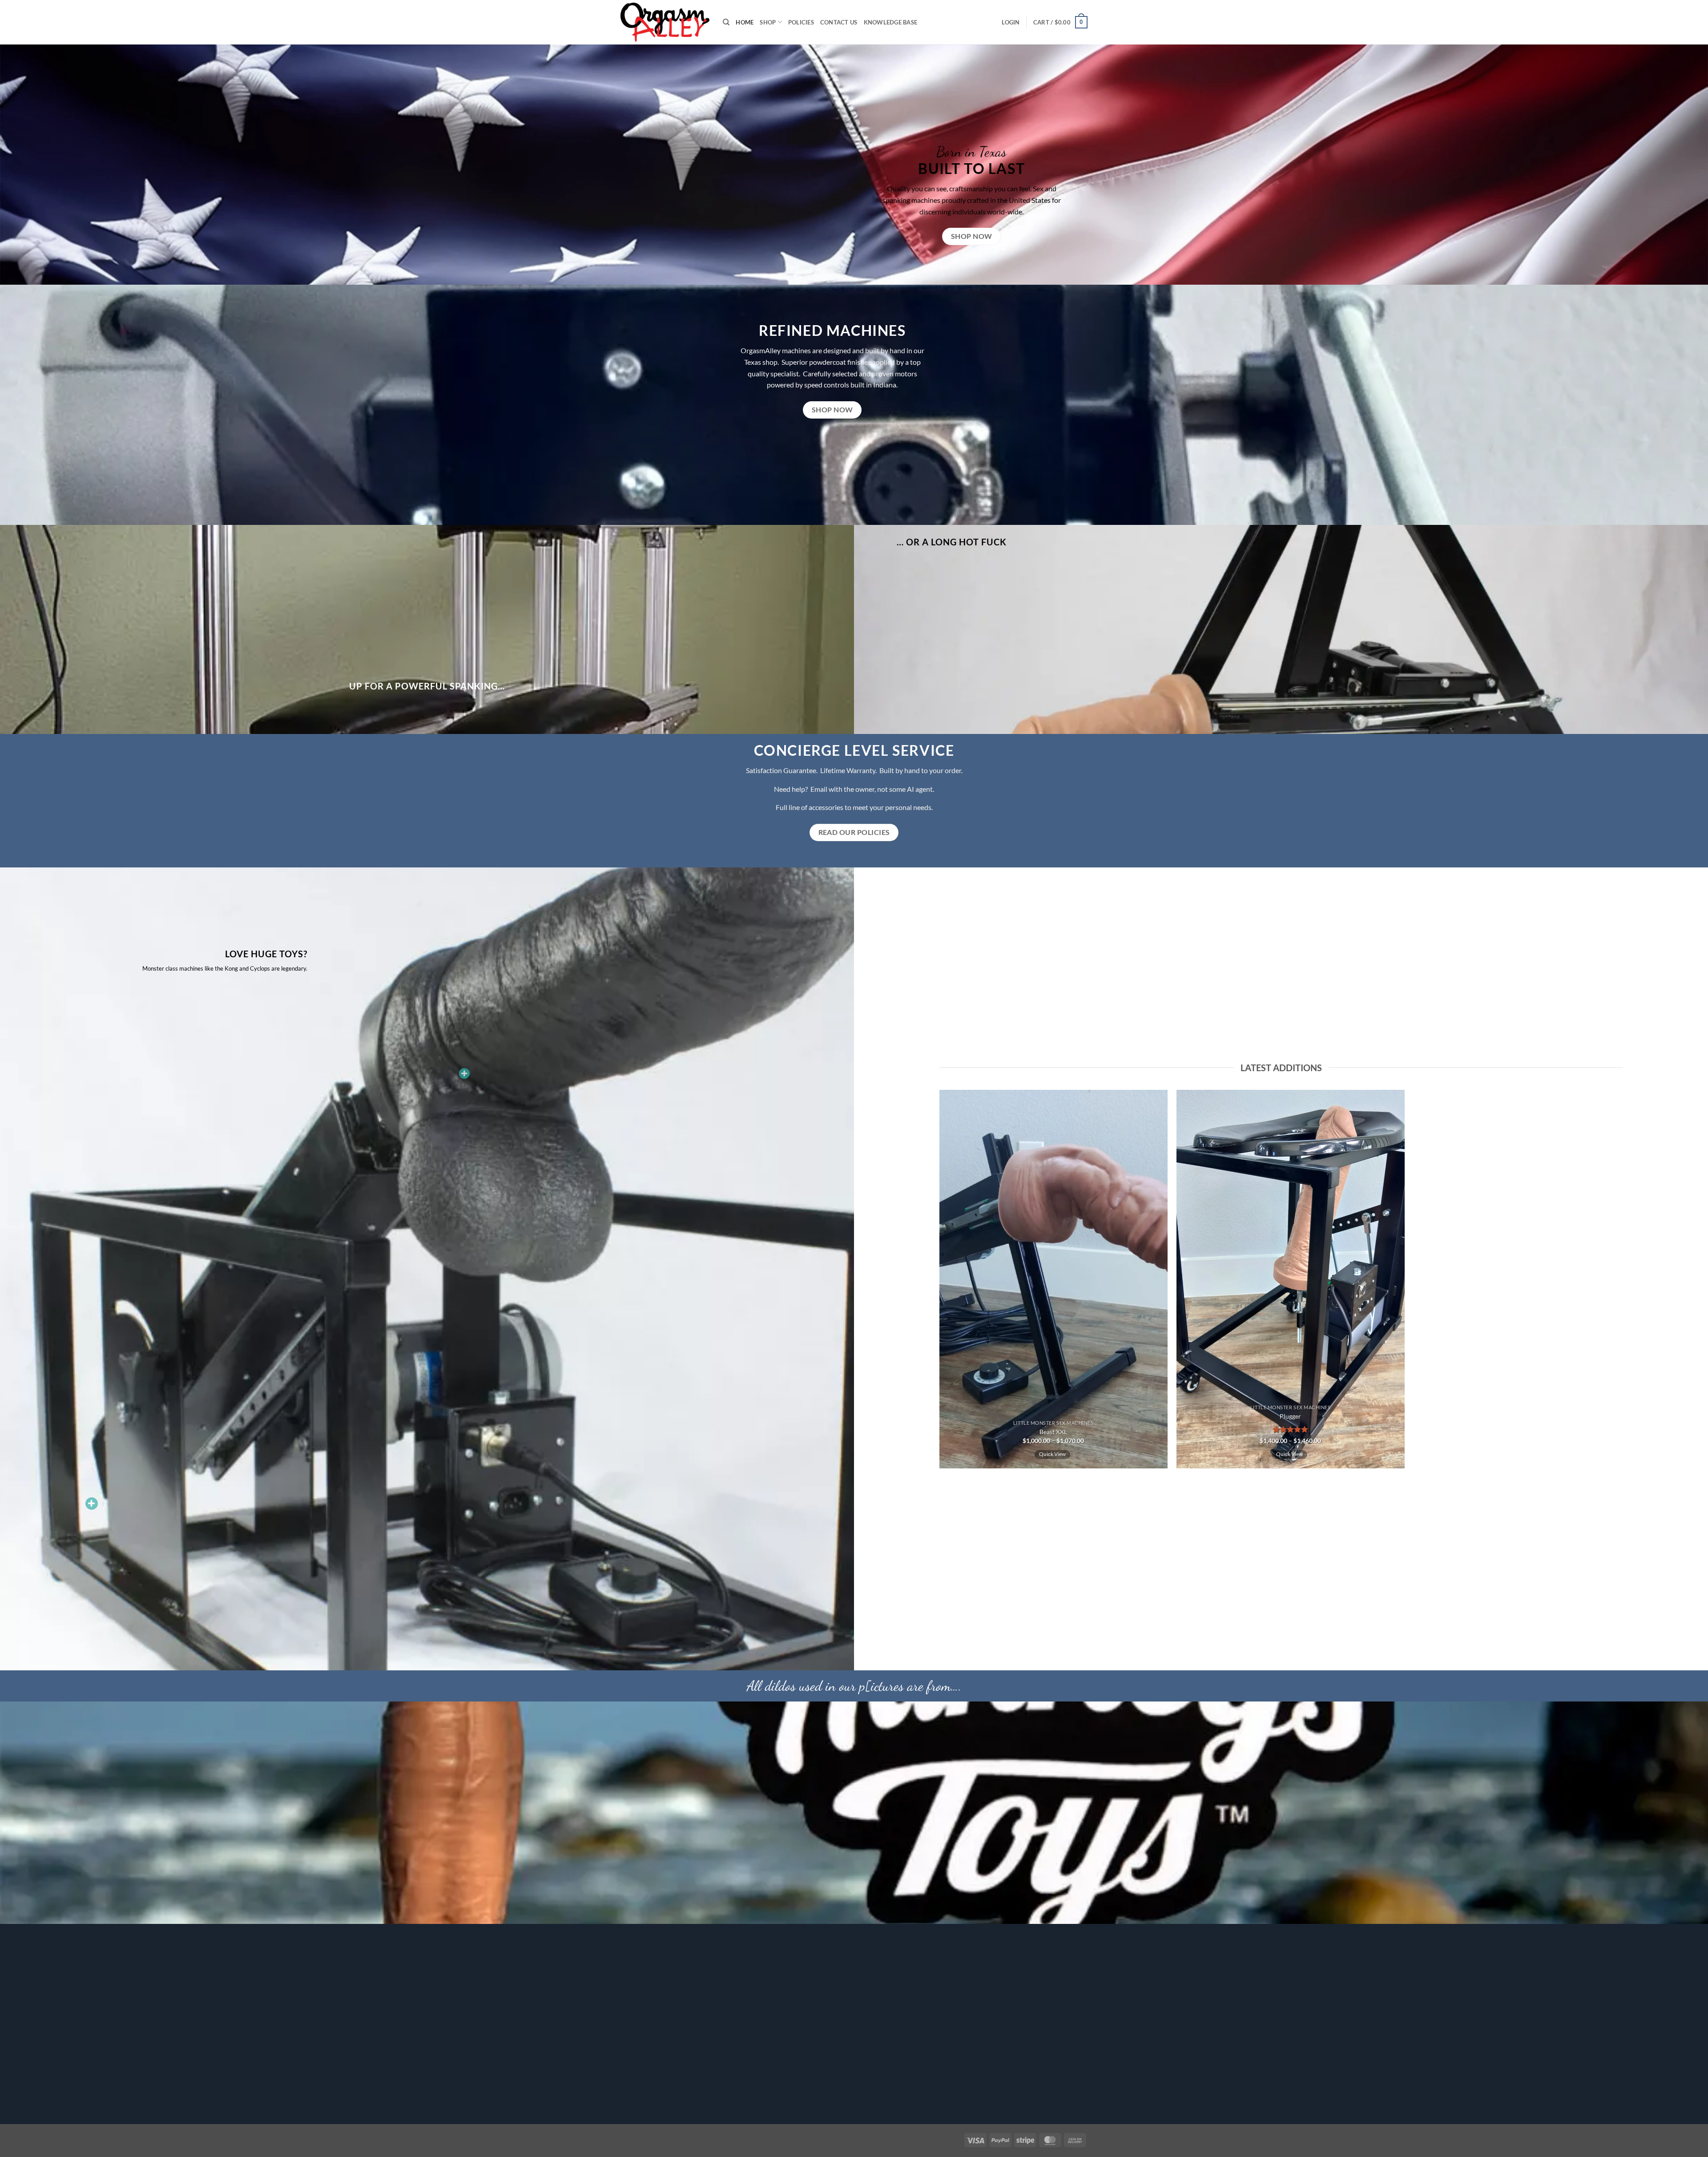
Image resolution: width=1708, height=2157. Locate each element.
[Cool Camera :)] (92, 1504)
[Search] (726, 22)
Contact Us (839, 22)
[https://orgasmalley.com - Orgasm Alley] (665, 22)
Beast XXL (1053, 1432)
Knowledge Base (891, 22)
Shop (768, 22)
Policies (801, 22)
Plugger (1290, 1416)
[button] (1011, 22)
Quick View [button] (1052, 1454)
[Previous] (930, 1283)
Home (745, 22)
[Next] (1418, 1283)
